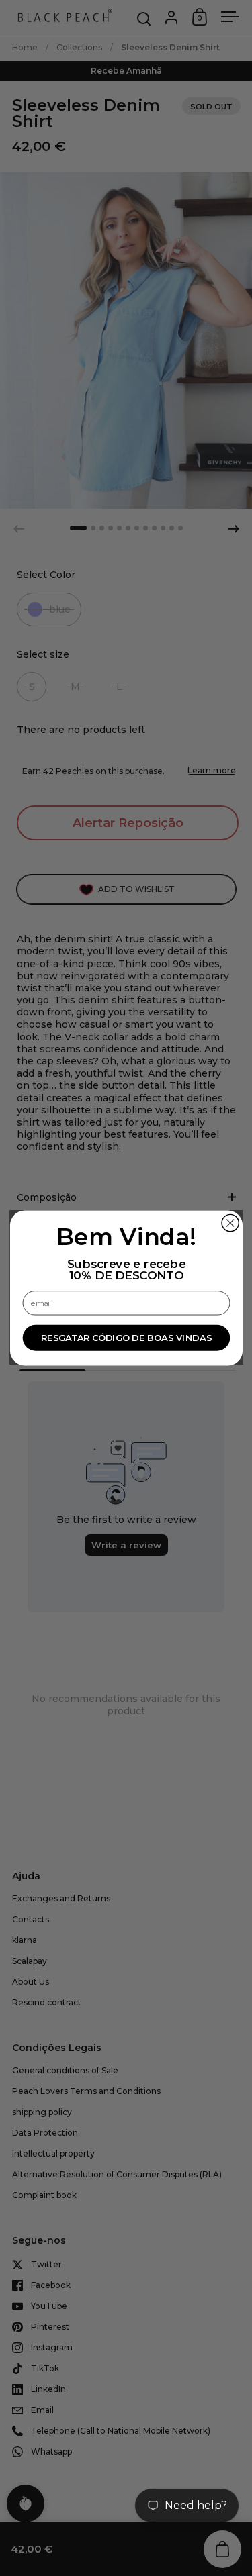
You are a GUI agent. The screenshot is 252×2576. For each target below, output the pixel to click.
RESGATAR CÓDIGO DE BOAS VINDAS (126, 1338)
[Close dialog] (230, 1223)
